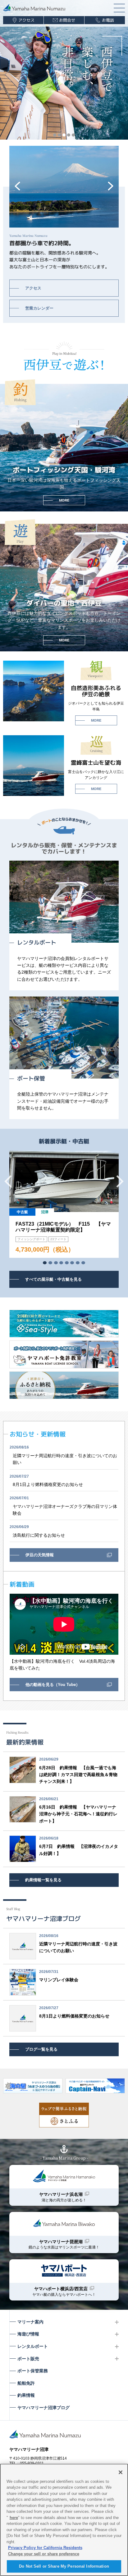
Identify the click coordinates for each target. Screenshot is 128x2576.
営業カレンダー (39, 308)
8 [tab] (83, 1263)
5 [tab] (73, 135)
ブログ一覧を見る (41, 2049)
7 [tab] (78, 1263)
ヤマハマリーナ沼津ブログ (43, 2408)
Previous (17, 186)
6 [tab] (72, 1263)
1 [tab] (55, 135)
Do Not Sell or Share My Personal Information (64, 2566)
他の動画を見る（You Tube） (53, 1685)
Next (111, 186)
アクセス (26, 20)
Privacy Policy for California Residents (45, 2548)
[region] (64, 2520)
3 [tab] (64, 135)
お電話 (108, 20)
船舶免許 (26, 2383)
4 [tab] (69, 135)
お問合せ (67, 20)
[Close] (121, 2472)
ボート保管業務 (33, 2371)
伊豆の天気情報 (40, 1555)
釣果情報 (26, 2395)
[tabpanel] (64, 1204)
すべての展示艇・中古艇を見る (53, 1279)
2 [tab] (59, 135)
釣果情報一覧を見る (43, 1880)
